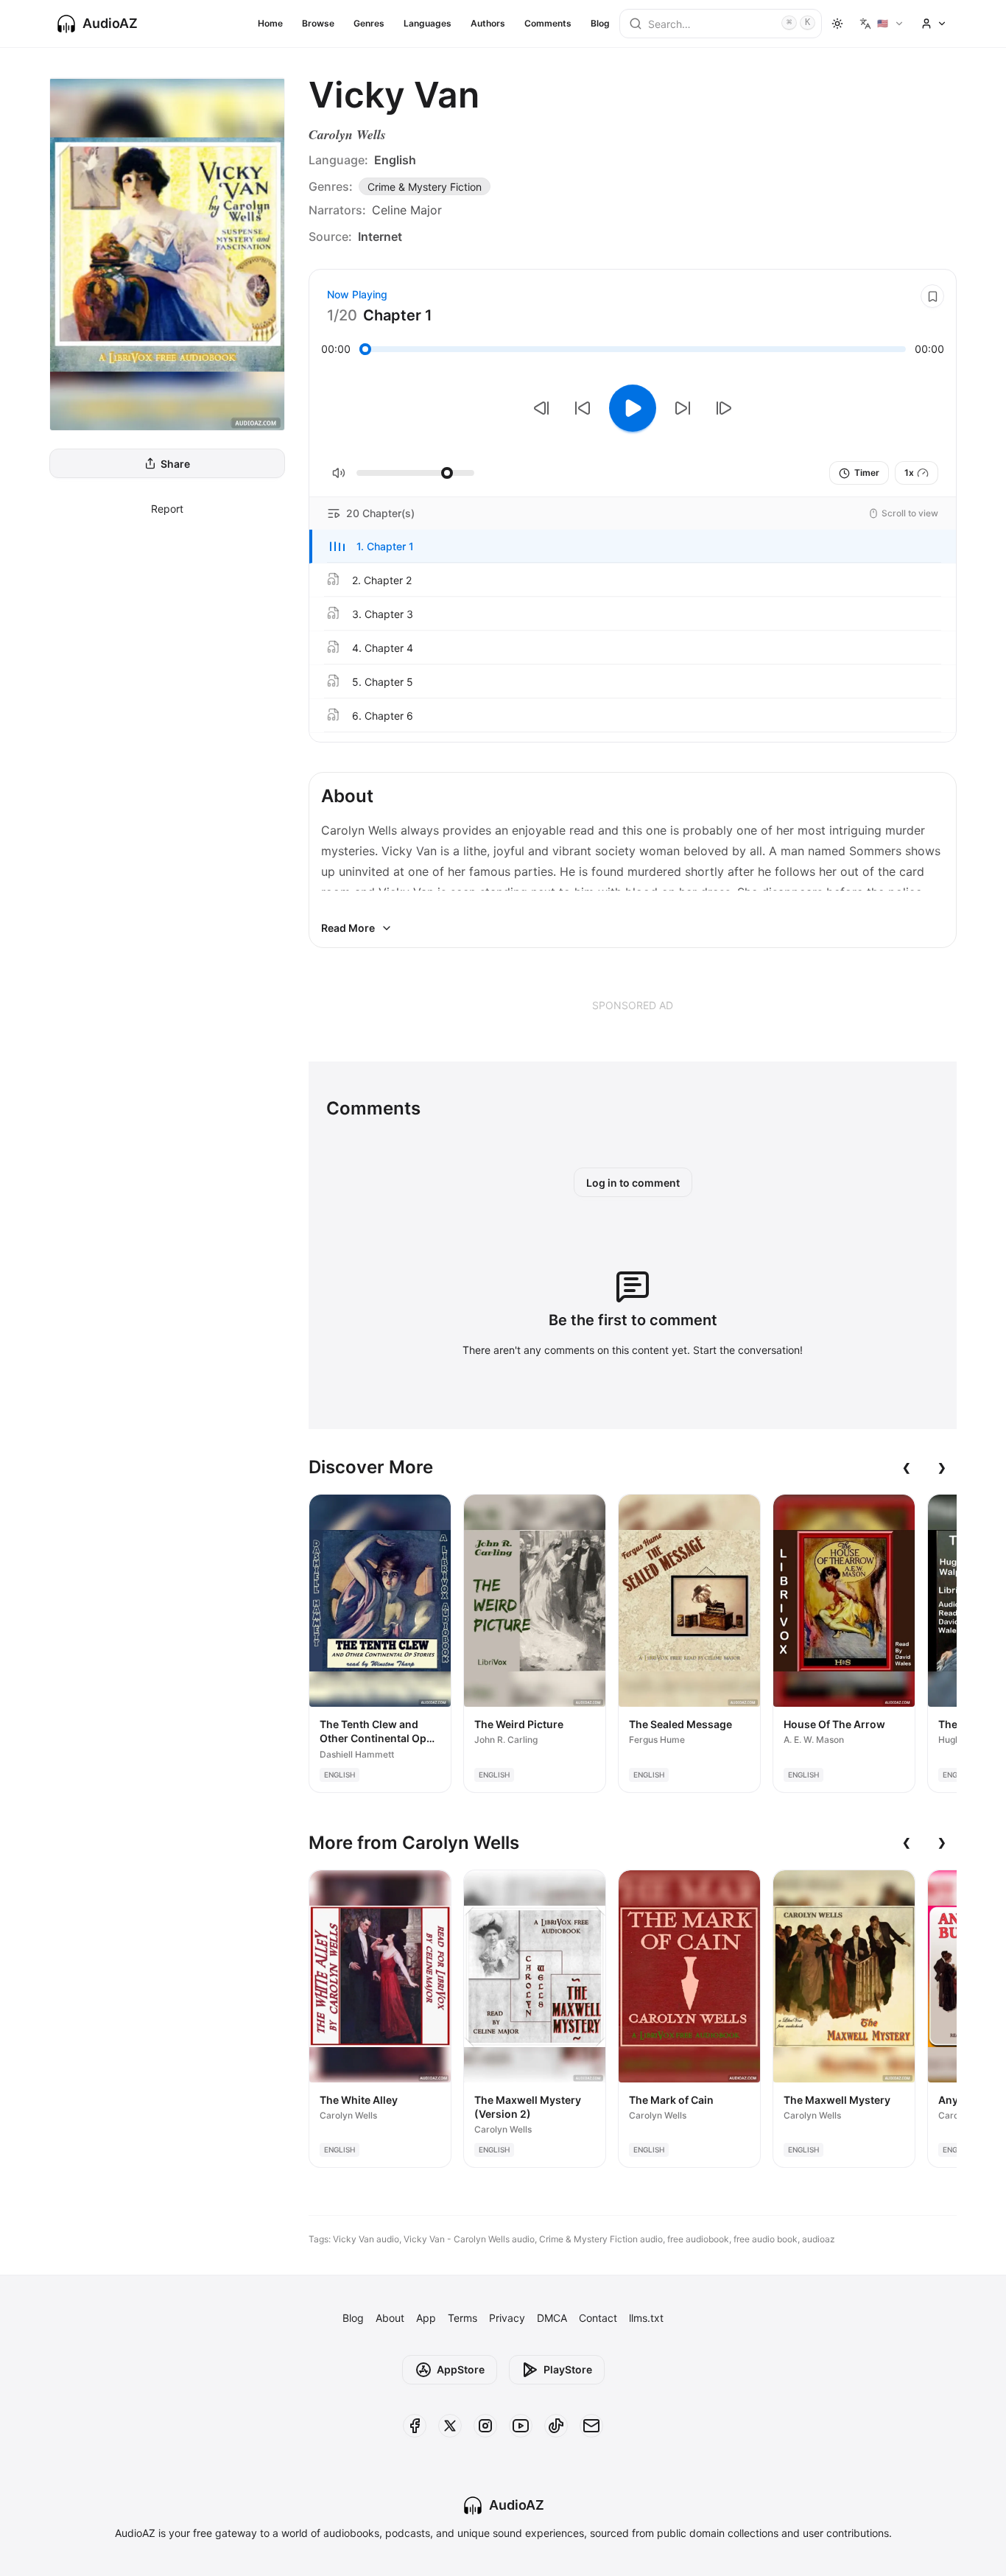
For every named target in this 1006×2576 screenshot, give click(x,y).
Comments (548, 23)
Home (270, 23)
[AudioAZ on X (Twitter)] (450, 2426)
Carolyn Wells (347, 134)
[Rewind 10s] (583, 408)
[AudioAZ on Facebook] (415, 2426)
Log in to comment (633, 1183)
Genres (369, 23)
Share (175, 464)
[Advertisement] (633, 1005)
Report (167, 509)
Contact (598, 2318)
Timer (867, 473)
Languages (428, 23)
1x (909, 473)
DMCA (552, 2318)
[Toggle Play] (633, 408)
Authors (488, 23)
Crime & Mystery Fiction (425, 187)
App (426, 2318)
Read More (348, 928)
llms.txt (646, 2318)
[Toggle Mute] (339, 473)
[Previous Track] (541, 408)
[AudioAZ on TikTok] (556, 2426)
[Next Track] (724, 408)
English (395, 160)
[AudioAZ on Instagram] (485, 2426)
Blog (600, 23)
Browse (318, 23)
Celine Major (407, 210)
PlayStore (568, 2369)
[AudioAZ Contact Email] (591, 2426)
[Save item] (932, 296)
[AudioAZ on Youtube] (521, 2426)
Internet (380, 236)
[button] (633, 547)
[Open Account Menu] (934, 24)
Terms (462, 2318)
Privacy (507, 2318)
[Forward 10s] (683, 408)
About (390, 2318)
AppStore (461, 2369)
